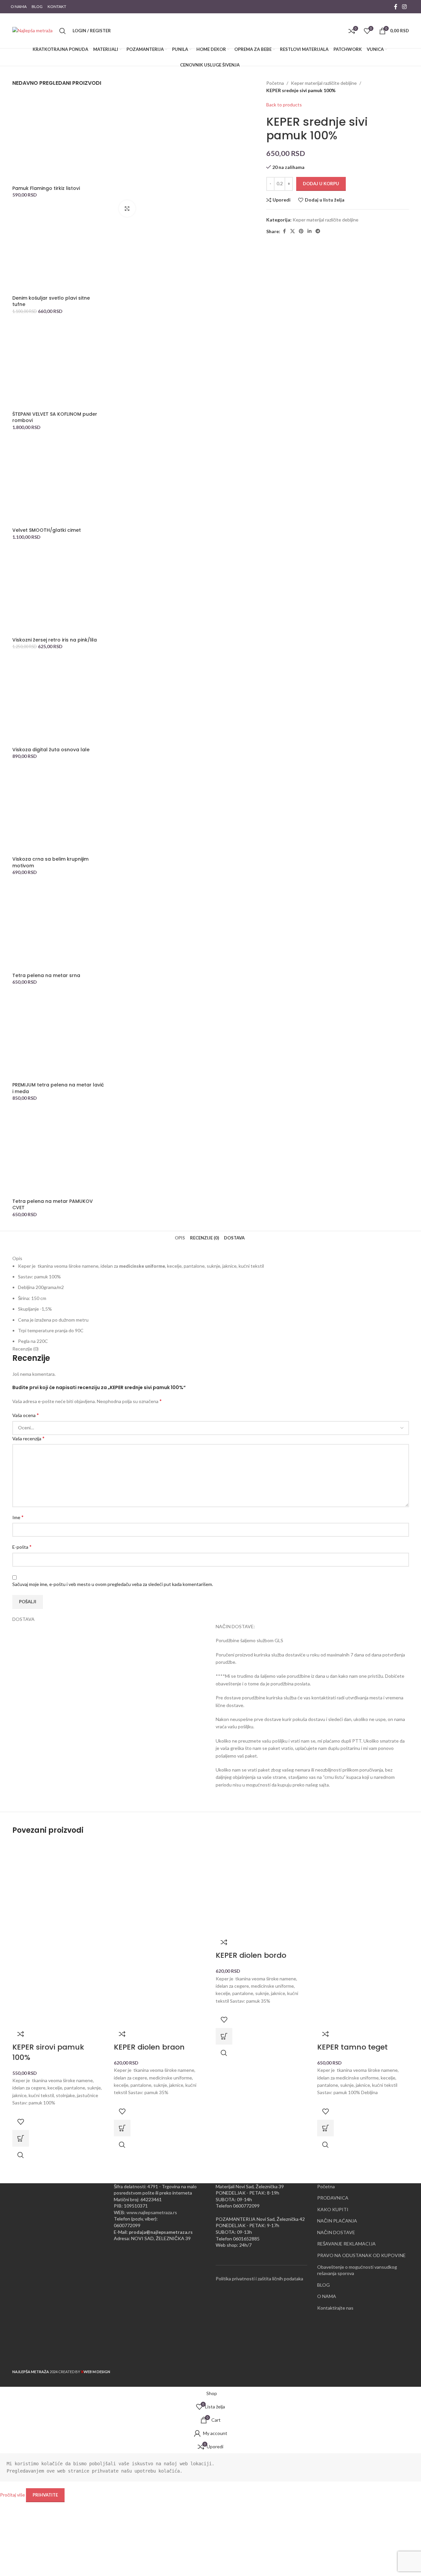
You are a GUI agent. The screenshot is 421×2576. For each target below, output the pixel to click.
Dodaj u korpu (321, 184)
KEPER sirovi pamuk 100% (48, 2052)
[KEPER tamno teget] (363, 1887)
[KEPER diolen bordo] (262, 1887)
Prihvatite (45, 2495)
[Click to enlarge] (127, 209)
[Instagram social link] (404, 7)
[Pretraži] (63, 31)
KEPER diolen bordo (251, 1955)
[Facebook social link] (396, 7)
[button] (21, 2138)
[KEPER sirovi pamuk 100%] (58, 1887)
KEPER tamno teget (352, 2047)
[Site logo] (32, 30)
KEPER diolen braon (149, 2047)
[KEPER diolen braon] (160, 1887)
